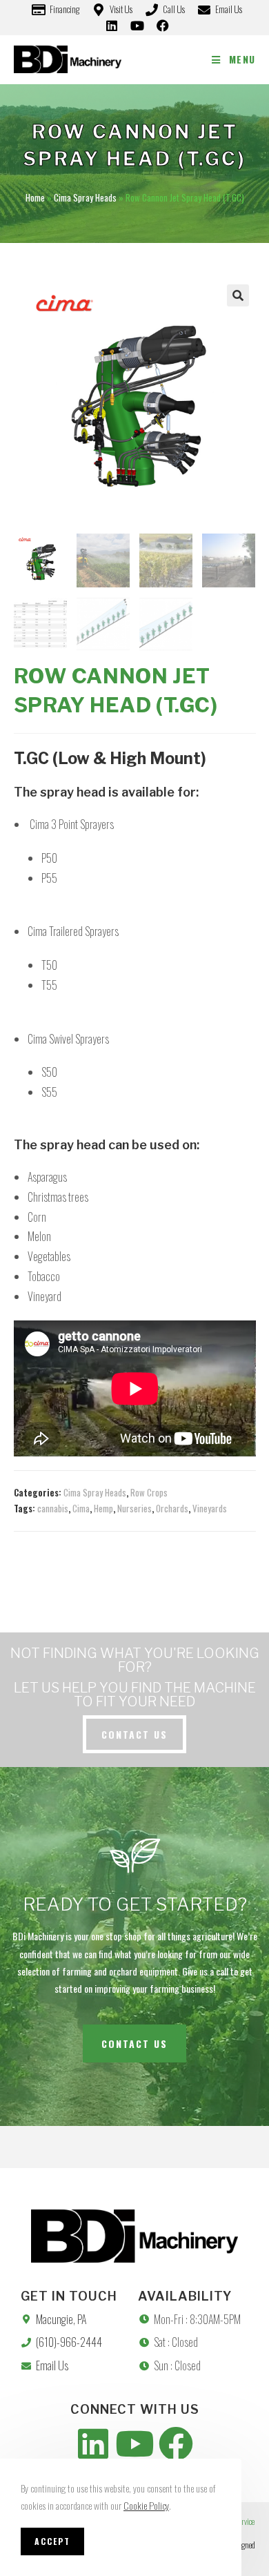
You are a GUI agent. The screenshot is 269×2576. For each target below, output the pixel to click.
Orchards (172, 1508)
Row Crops (149, 1492)
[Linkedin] (93, 2443)
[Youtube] (134, 2443)
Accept (52, 2541)
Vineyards (210, 1508)
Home (35, 197)
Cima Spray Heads (85, 197)
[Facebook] (176, 2443)
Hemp (103, 1508)
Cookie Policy (146, 2505)
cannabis (53, 1508)
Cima (81, 1508)
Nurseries (134, 1508)
